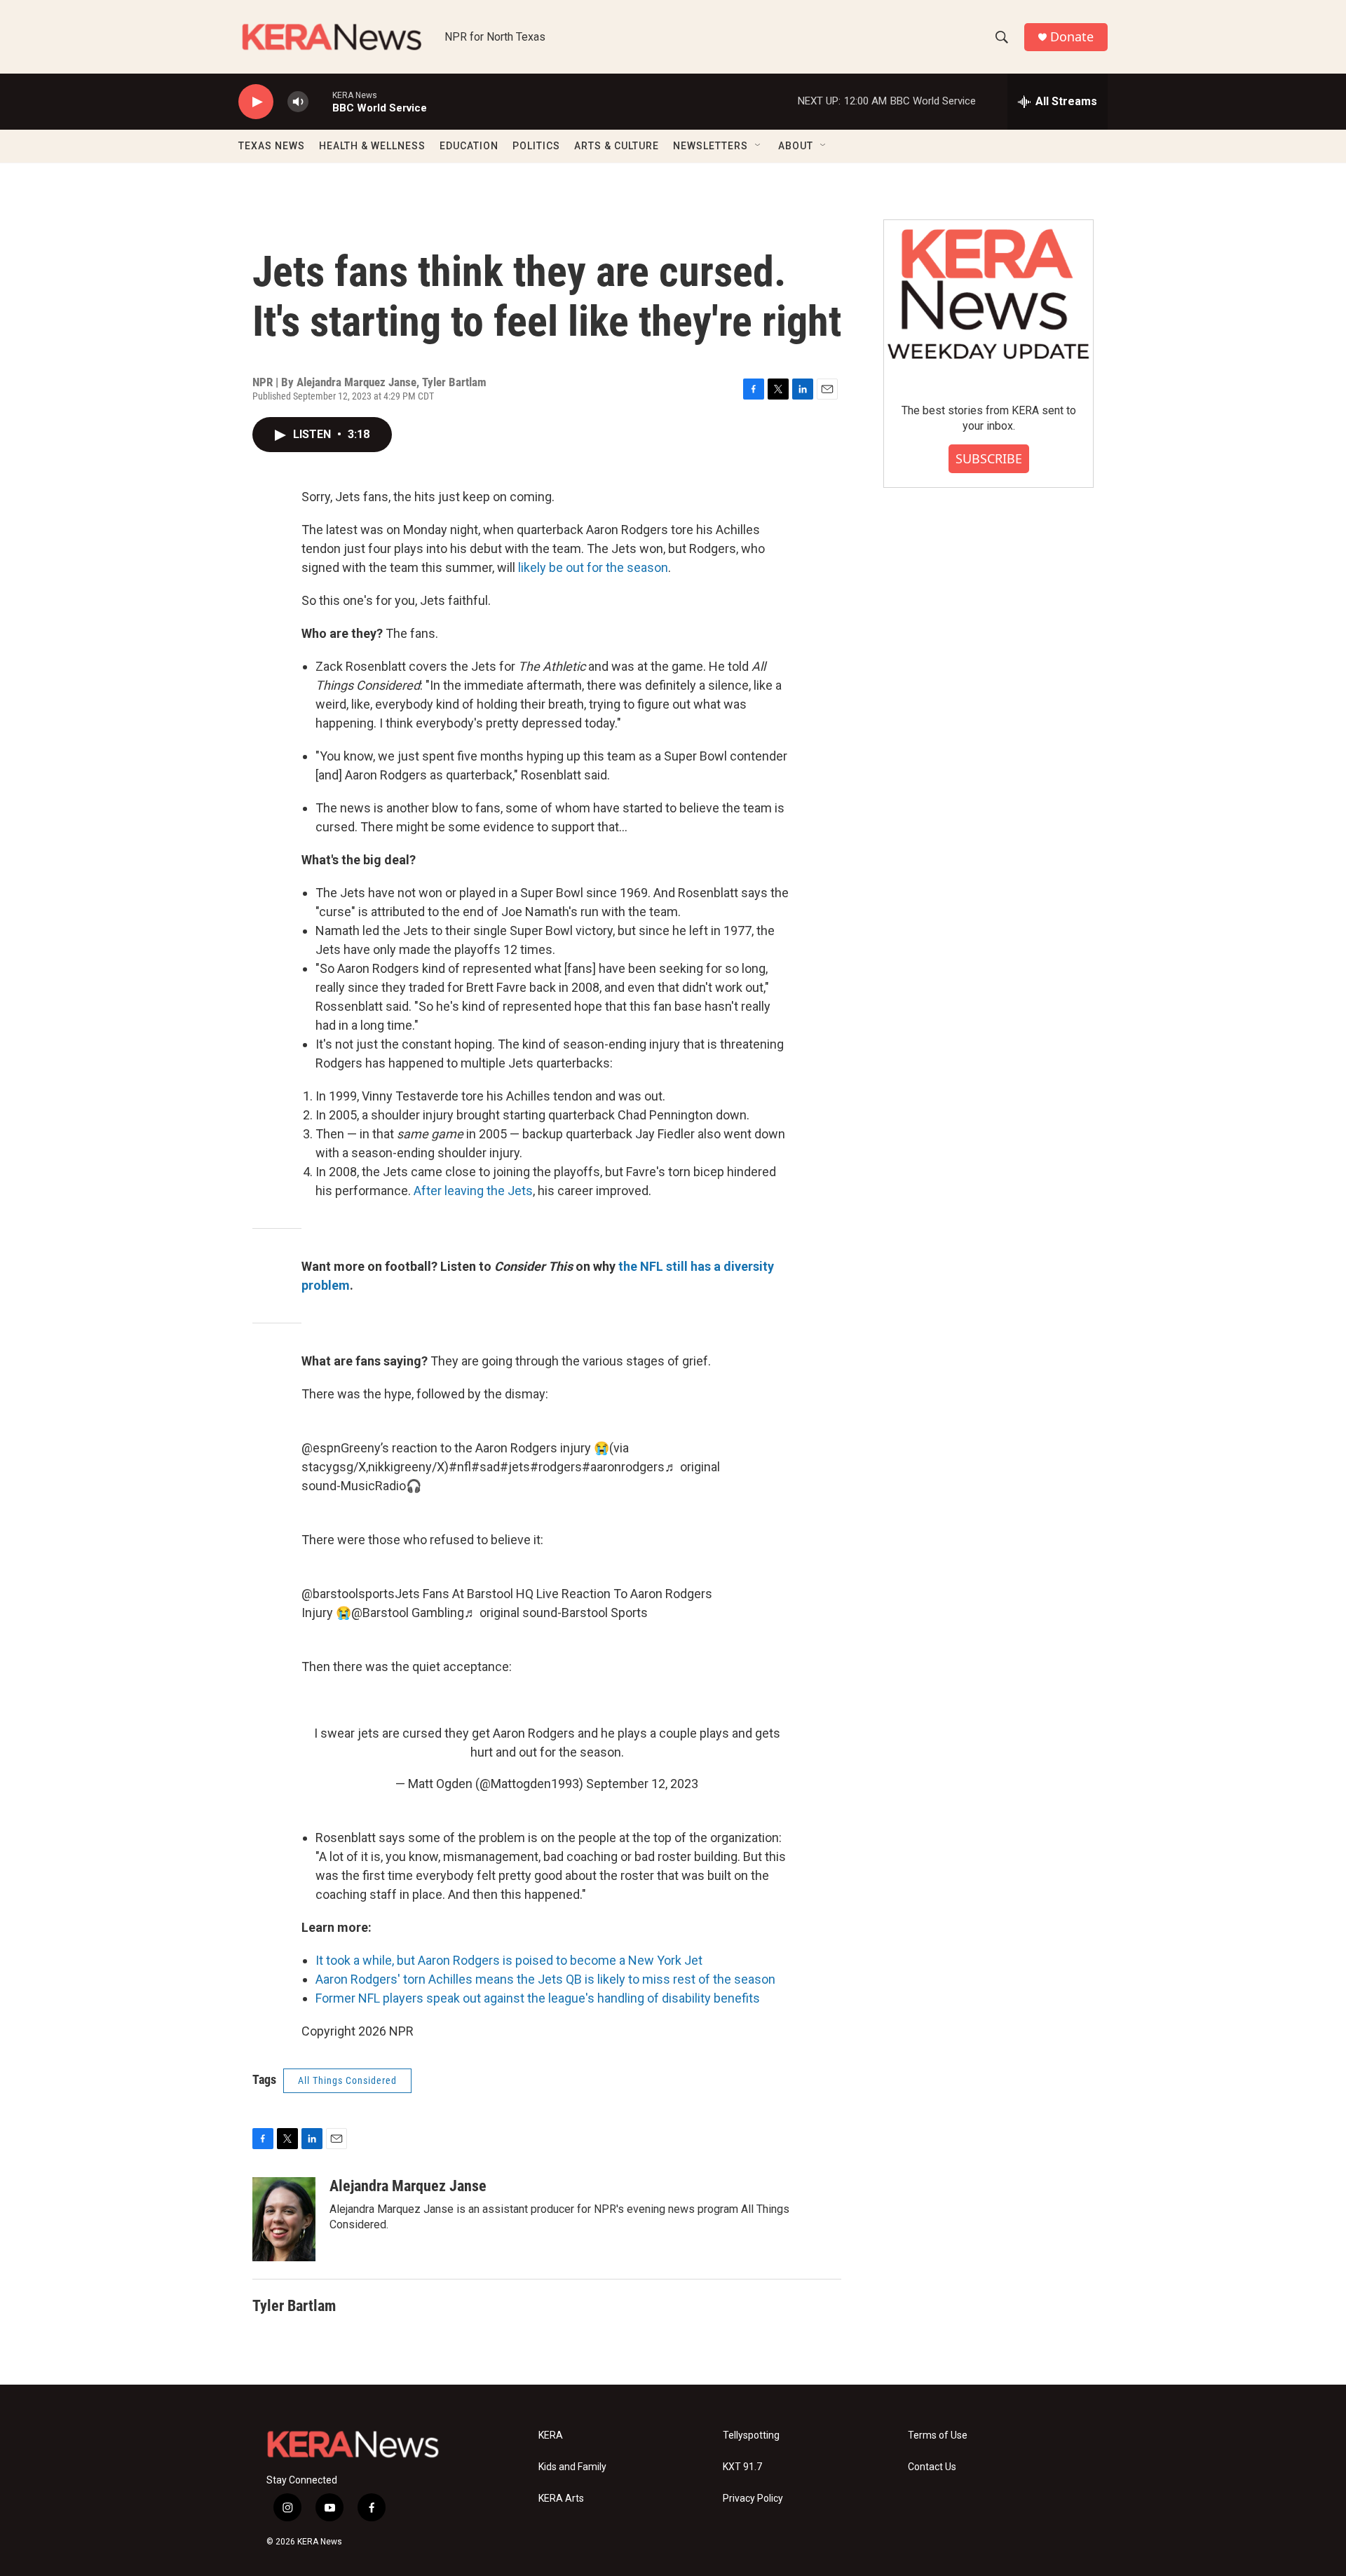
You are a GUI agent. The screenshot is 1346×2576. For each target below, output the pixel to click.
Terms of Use (938, 2435)
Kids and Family (572, 2467)
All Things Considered (347, 2080)
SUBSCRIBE (989, 458)
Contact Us (932, 2467)
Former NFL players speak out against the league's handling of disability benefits (538, 1998)
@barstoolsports (348, 1594)
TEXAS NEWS (272, 146)
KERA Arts (561, 2499)
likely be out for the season (593, 567)
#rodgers (556, 1467)
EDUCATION (469, 146)
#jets (515, 1467)
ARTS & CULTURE (617, 146)
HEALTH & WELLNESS (372, 146)
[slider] (320, 101)
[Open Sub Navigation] (759, 146)
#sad (485, 1467)
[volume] (298, 102)
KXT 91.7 (742, 2467)
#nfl (460, 1467)
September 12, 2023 (642, 1784)
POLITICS (536, 146)
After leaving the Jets (473, 1191)
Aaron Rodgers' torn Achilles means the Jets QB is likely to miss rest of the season (545, 1979)
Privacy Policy (753, 2499)
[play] (256, 102)
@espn (321, 1448)
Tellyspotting (751, 2435)
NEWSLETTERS (711, 146)
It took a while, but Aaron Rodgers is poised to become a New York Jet (509, 1960)
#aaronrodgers (623, 1467)
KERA (551, 2435)
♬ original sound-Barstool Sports (556, 1613)
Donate (1072, 37)
